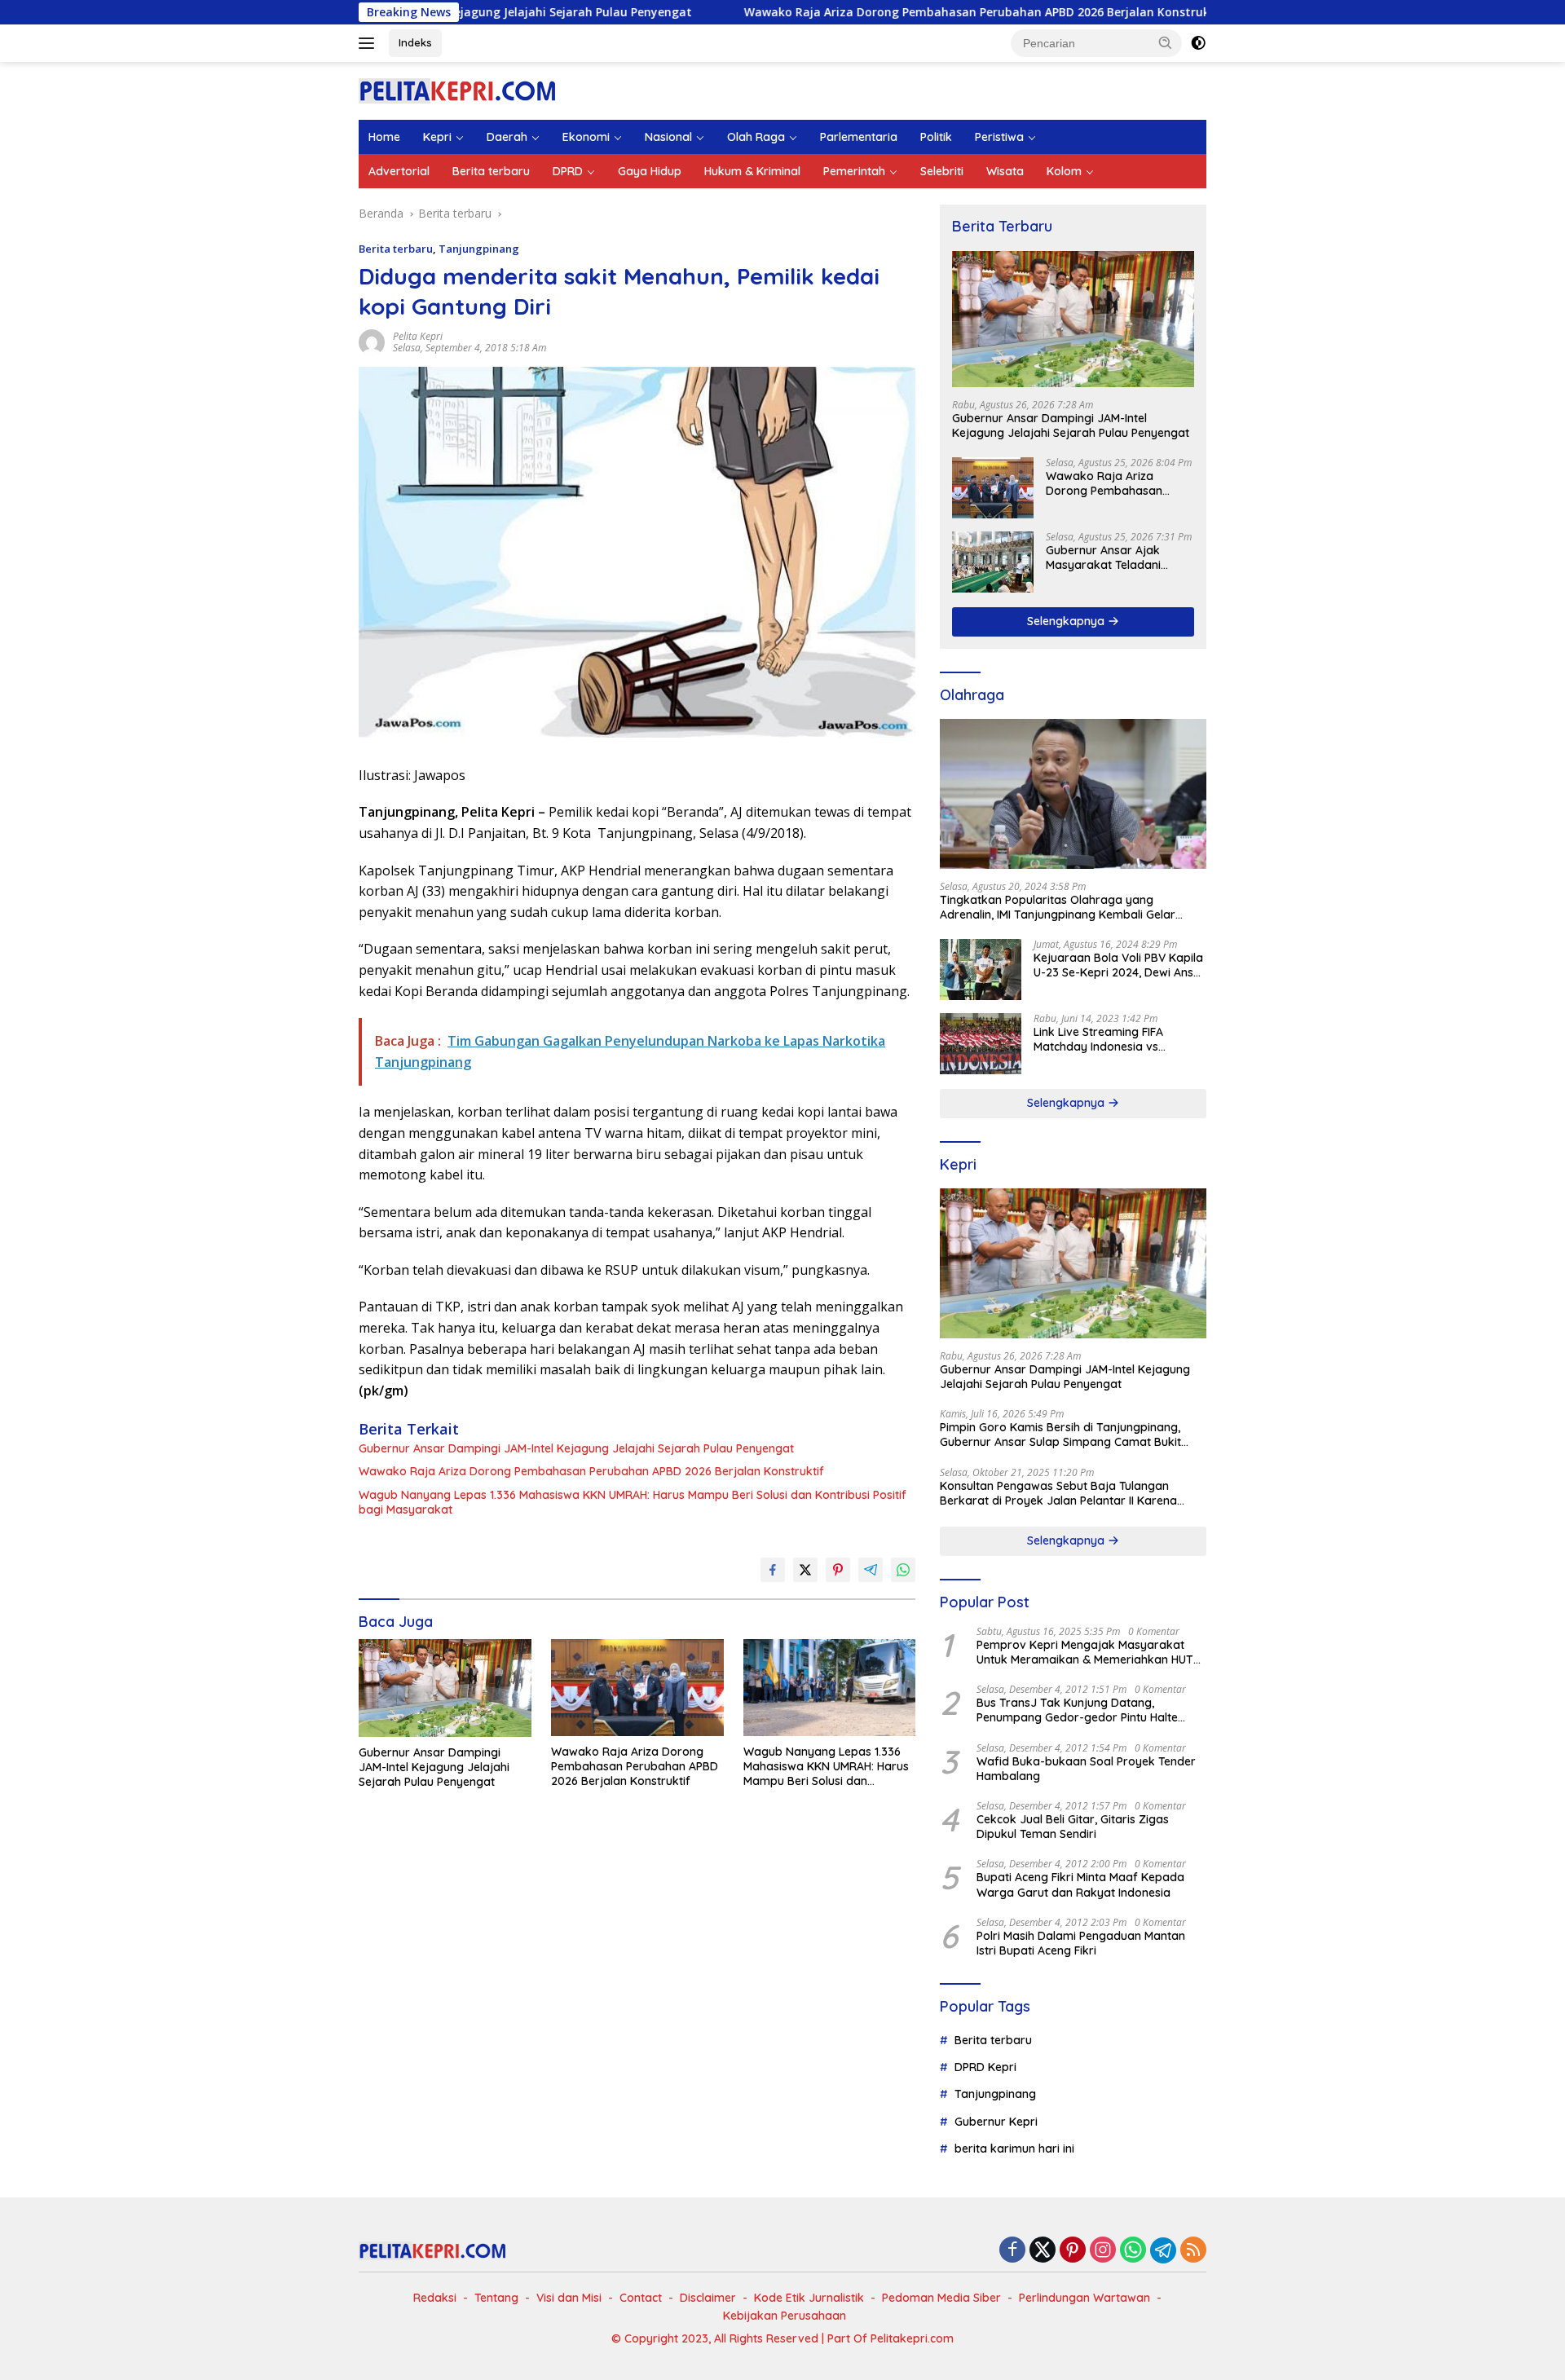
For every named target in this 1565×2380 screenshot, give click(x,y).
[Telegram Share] (871, 1570)
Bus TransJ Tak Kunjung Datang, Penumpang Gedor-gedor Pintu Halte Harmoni (1077, 1710)
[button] (1166, 42)
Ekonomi (586, 137)
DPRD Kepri (985, 2067)
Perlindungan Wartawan (1084, 2298)
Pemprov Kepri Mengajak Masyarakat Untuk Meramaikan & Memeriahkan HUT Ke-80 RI (1085, 1652)
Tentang (496, 2298)
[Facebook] (1012, 2251)
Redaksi (435, 2298)
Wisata (1005, 171)
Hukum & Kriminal (752, 171)
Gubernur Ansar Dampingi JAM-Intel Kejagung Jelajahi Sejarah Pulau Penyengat (576, 1448)
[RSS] (1193, 2251)
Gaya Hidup (650, 171)
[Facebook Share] (773, 1570)
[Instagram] (1103, 2251)
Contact (641, 2298)
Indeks (415, 42)
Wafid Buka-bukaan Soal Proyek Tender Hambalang (1086, 1769)
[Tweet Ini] (805, 1570)
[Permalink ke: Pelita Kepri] (372, 341)
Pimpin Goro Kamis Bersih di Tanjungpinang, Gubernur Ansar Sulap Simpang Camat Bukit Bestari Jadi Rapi (1060, 1435)
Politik (936, 137)
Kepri (437, 137)
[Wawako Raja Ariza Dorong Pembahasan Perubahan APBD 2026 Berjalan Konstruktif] (637, 1688)
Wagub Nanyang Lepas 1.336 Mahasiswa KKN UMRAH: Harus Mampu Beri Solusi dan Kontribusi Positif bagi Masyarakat (633, 1502)
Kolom (1064, 171)
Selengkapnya (1067, 621)
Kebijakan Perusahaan (785, 2316)
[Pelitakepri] (457, 89)
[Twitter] (1043, 2251)
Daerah (507, 137)
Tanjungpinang (479, 249)
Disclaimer (708, 2298)
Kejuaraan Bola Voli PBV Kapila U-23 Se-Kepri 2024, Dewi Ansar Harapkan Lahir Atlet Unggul (1120, 965)
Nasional (668, 137)
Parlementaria (859, 137)
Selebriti (942, 171)
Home (384, 137)
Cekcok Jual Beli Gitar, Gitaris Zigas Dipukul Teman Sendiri (1073, 1827)
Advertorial (399, 171)
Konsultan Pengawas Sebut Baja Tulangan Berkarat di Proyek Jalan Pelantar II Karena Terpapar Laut (1058, 1493)
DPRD (568, 171)
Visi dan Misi (569, 2298)
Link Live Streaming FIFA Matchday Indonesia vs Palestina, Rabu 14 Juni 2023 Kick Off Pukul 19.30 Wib (1110, 1039)
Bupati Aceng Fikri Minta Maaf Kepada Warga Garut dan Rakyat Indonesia (1080, 1884)
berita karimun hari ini (1014, 2149)
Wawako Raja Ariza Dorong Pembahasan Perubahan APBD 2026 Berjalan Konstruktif (877, 12)
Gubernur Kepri (996, 2122)
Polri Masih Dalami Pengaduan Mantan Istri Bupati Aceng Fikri (1081, 1943)
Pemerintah (854, 171)
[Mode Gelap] (1198, 43)
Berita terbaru (491, 171)
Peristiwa (999, 137)
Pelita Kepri (418, 336)
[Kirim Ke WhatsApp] (903, 1570)
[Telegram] (1163, 2250)
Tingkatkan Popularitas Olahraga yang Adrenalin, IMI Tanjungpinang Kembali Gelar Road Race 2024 (1058, 907)
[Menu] (370, 43)
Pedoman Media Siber (941, 2298)
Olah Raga (756, 137)
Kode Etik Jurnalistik (809, 2298)
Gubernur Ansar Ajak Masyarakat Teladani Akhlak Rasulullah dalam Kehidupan (1112, 558)
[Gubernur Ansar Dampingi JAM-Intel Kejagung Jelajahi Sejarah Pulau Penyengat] (445, 1688)
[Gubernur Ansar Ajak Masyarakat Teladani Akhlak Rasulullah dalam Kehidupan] (993, 562)
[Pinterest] (1073, 2251)
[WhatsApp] (1133, 2251)
